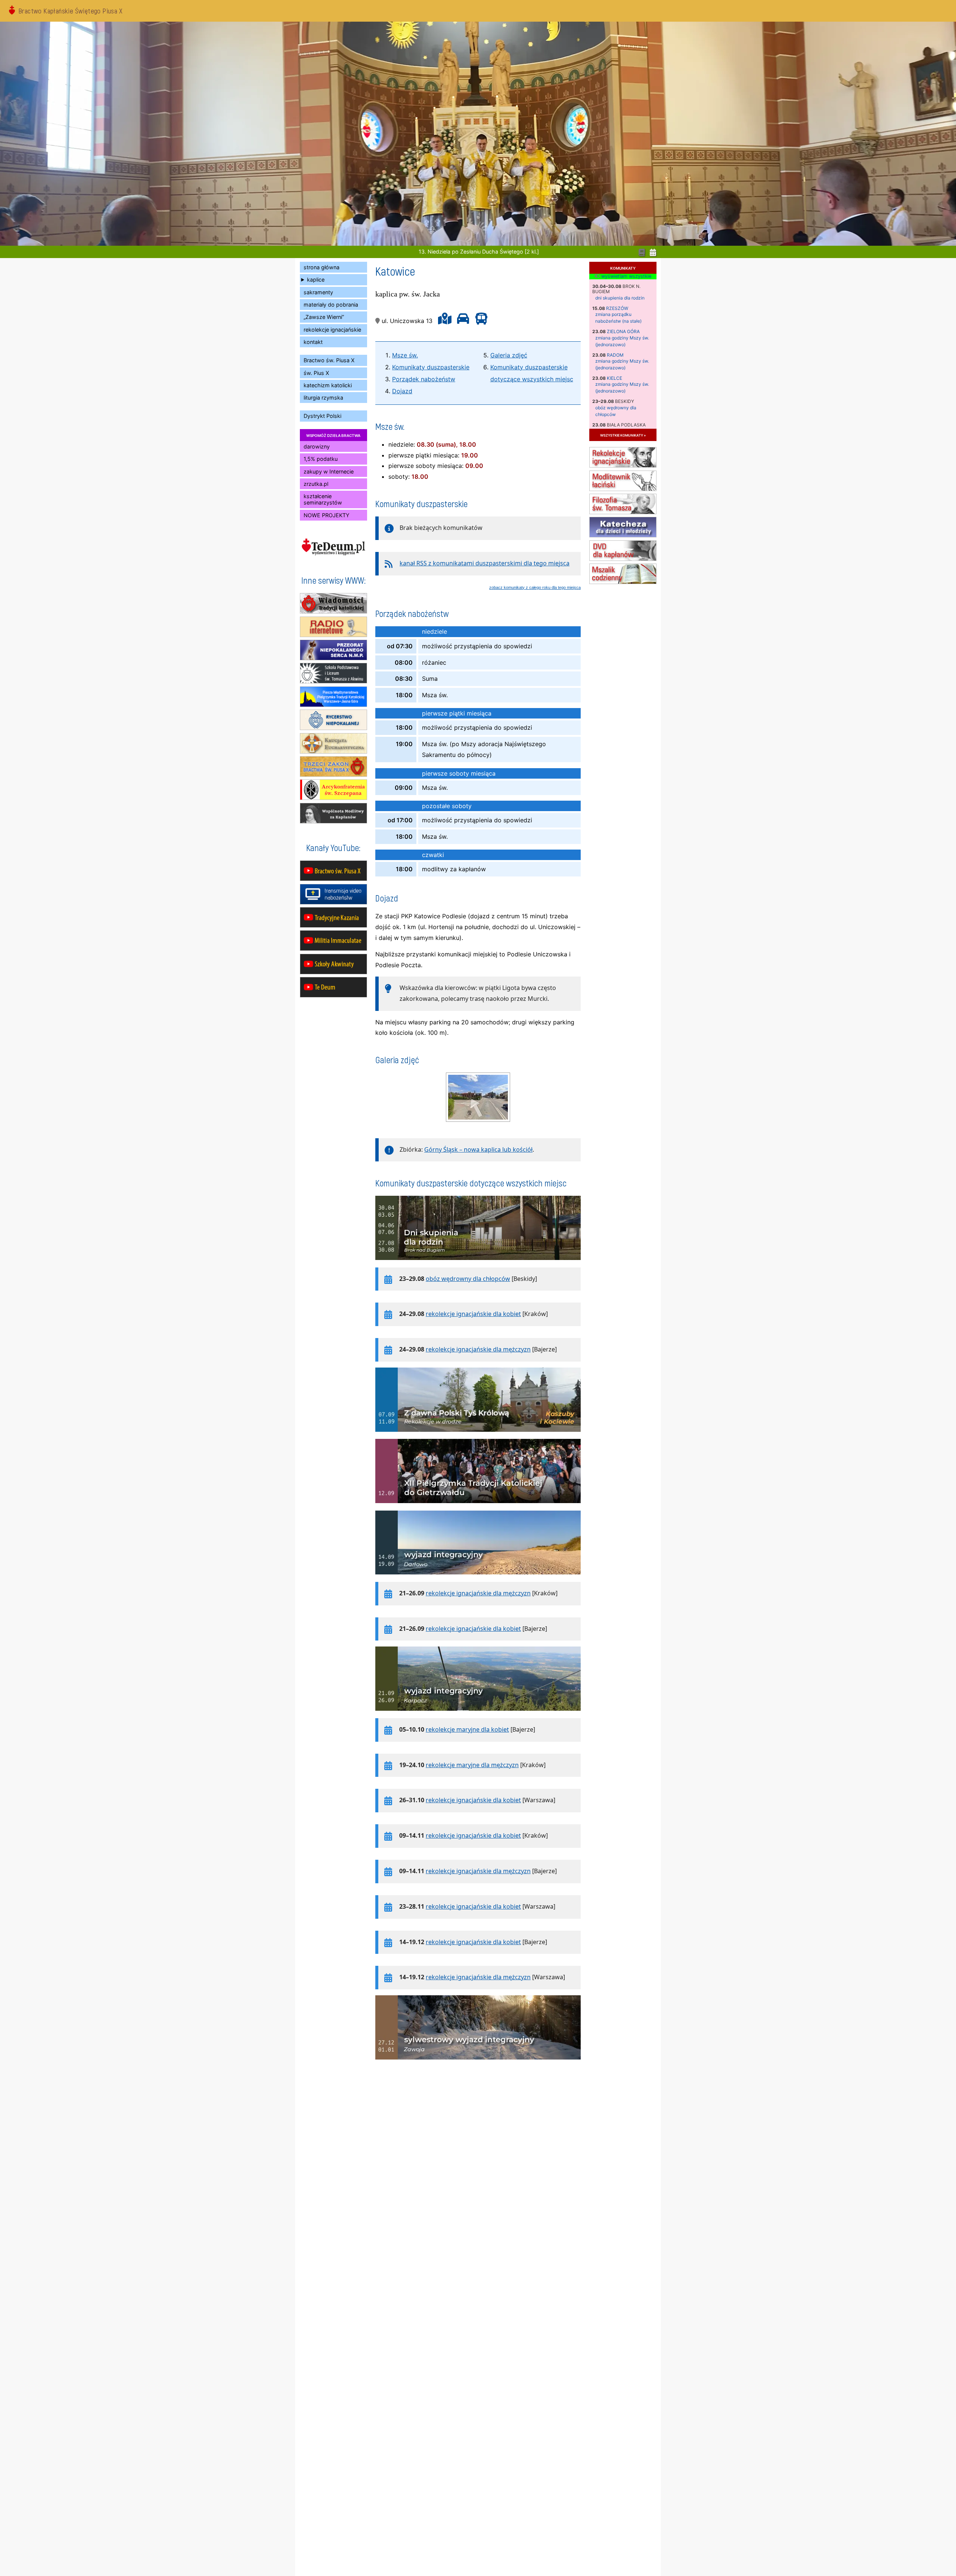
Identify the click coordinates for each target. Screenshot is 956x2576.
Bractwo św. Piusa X (329, 360)
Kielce (614, 378)
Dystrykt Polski (322, 416)
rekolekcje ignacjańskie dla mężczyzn (478, 1349)
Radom (615, 355)
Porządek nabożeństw (424, 379)
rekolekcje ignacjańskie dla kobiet (473, 1314)
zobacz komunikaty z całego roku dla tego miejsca (535, 587)
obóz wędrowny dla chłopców (468, 1279)
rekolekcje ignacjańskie (332, 330)
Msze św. (405, 355)
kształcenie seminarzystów (323, 499)
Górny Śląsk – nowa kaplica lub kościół (478, 1149)
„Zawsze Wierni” (324, 317)
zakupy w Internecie (329, 471)
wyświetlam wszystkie (626, 276)
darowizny (317, 446)
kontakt (313, 342)
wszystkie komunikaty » (623, 435)
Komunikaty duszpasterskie (431, 367)
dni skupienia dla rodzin (620, 298)
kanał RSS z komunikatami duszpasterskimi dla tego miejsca (485, 563)
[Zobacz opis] (478, 1264)
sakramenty (318, 292)
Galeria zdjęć (509, 355)
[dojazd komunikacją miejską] (479, 321)
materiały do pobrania (331, 305)
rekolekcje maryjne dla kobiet (467, 1729)
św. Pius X (316, 373)
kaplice (316, 280)
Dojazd (402, 391)
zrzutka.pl (316, 484)
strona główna (322, 267)
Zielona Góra (623, 331)
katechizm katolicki (328, 385)
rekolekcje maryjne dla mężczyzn (472, 1765)
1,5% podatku (321, 459)
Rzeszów (617, 308)
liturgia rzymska (323, 398)
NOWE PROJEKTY (327, 515)
